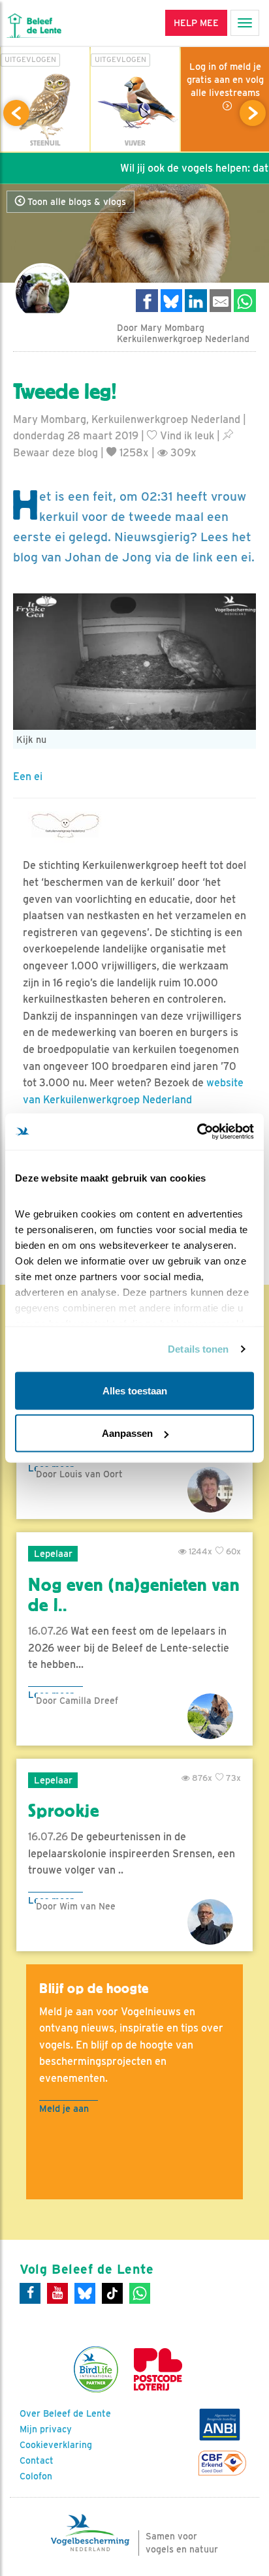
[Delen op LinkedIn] (196, 301)
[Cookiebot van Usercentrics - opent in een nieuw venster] (197, 1132)
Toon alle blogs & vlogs (75, 202)
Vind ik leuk (186, 436)
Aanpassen (127, 1433)
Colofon (36, 2476)
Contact (37, 2460)
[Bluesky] (85, 2293)
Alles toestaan (135, 1390)
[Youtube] (57, 2293)
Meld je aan (64, 2108)
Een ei (28, 777)
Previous (16, 113)
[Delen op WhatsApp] (245, 301)
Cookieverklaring (56, 2445)
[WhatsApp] (140, 2293)
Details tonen (198, 1349)
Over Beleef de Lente (65, 2413)
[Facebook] (30, 2293)
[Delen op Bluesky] (172, 301)
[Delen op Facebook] (147, 301)
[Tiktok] (112, 2293)
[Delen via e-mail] (221, 301)
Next (253, 113)
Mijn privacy (46, 2429)
